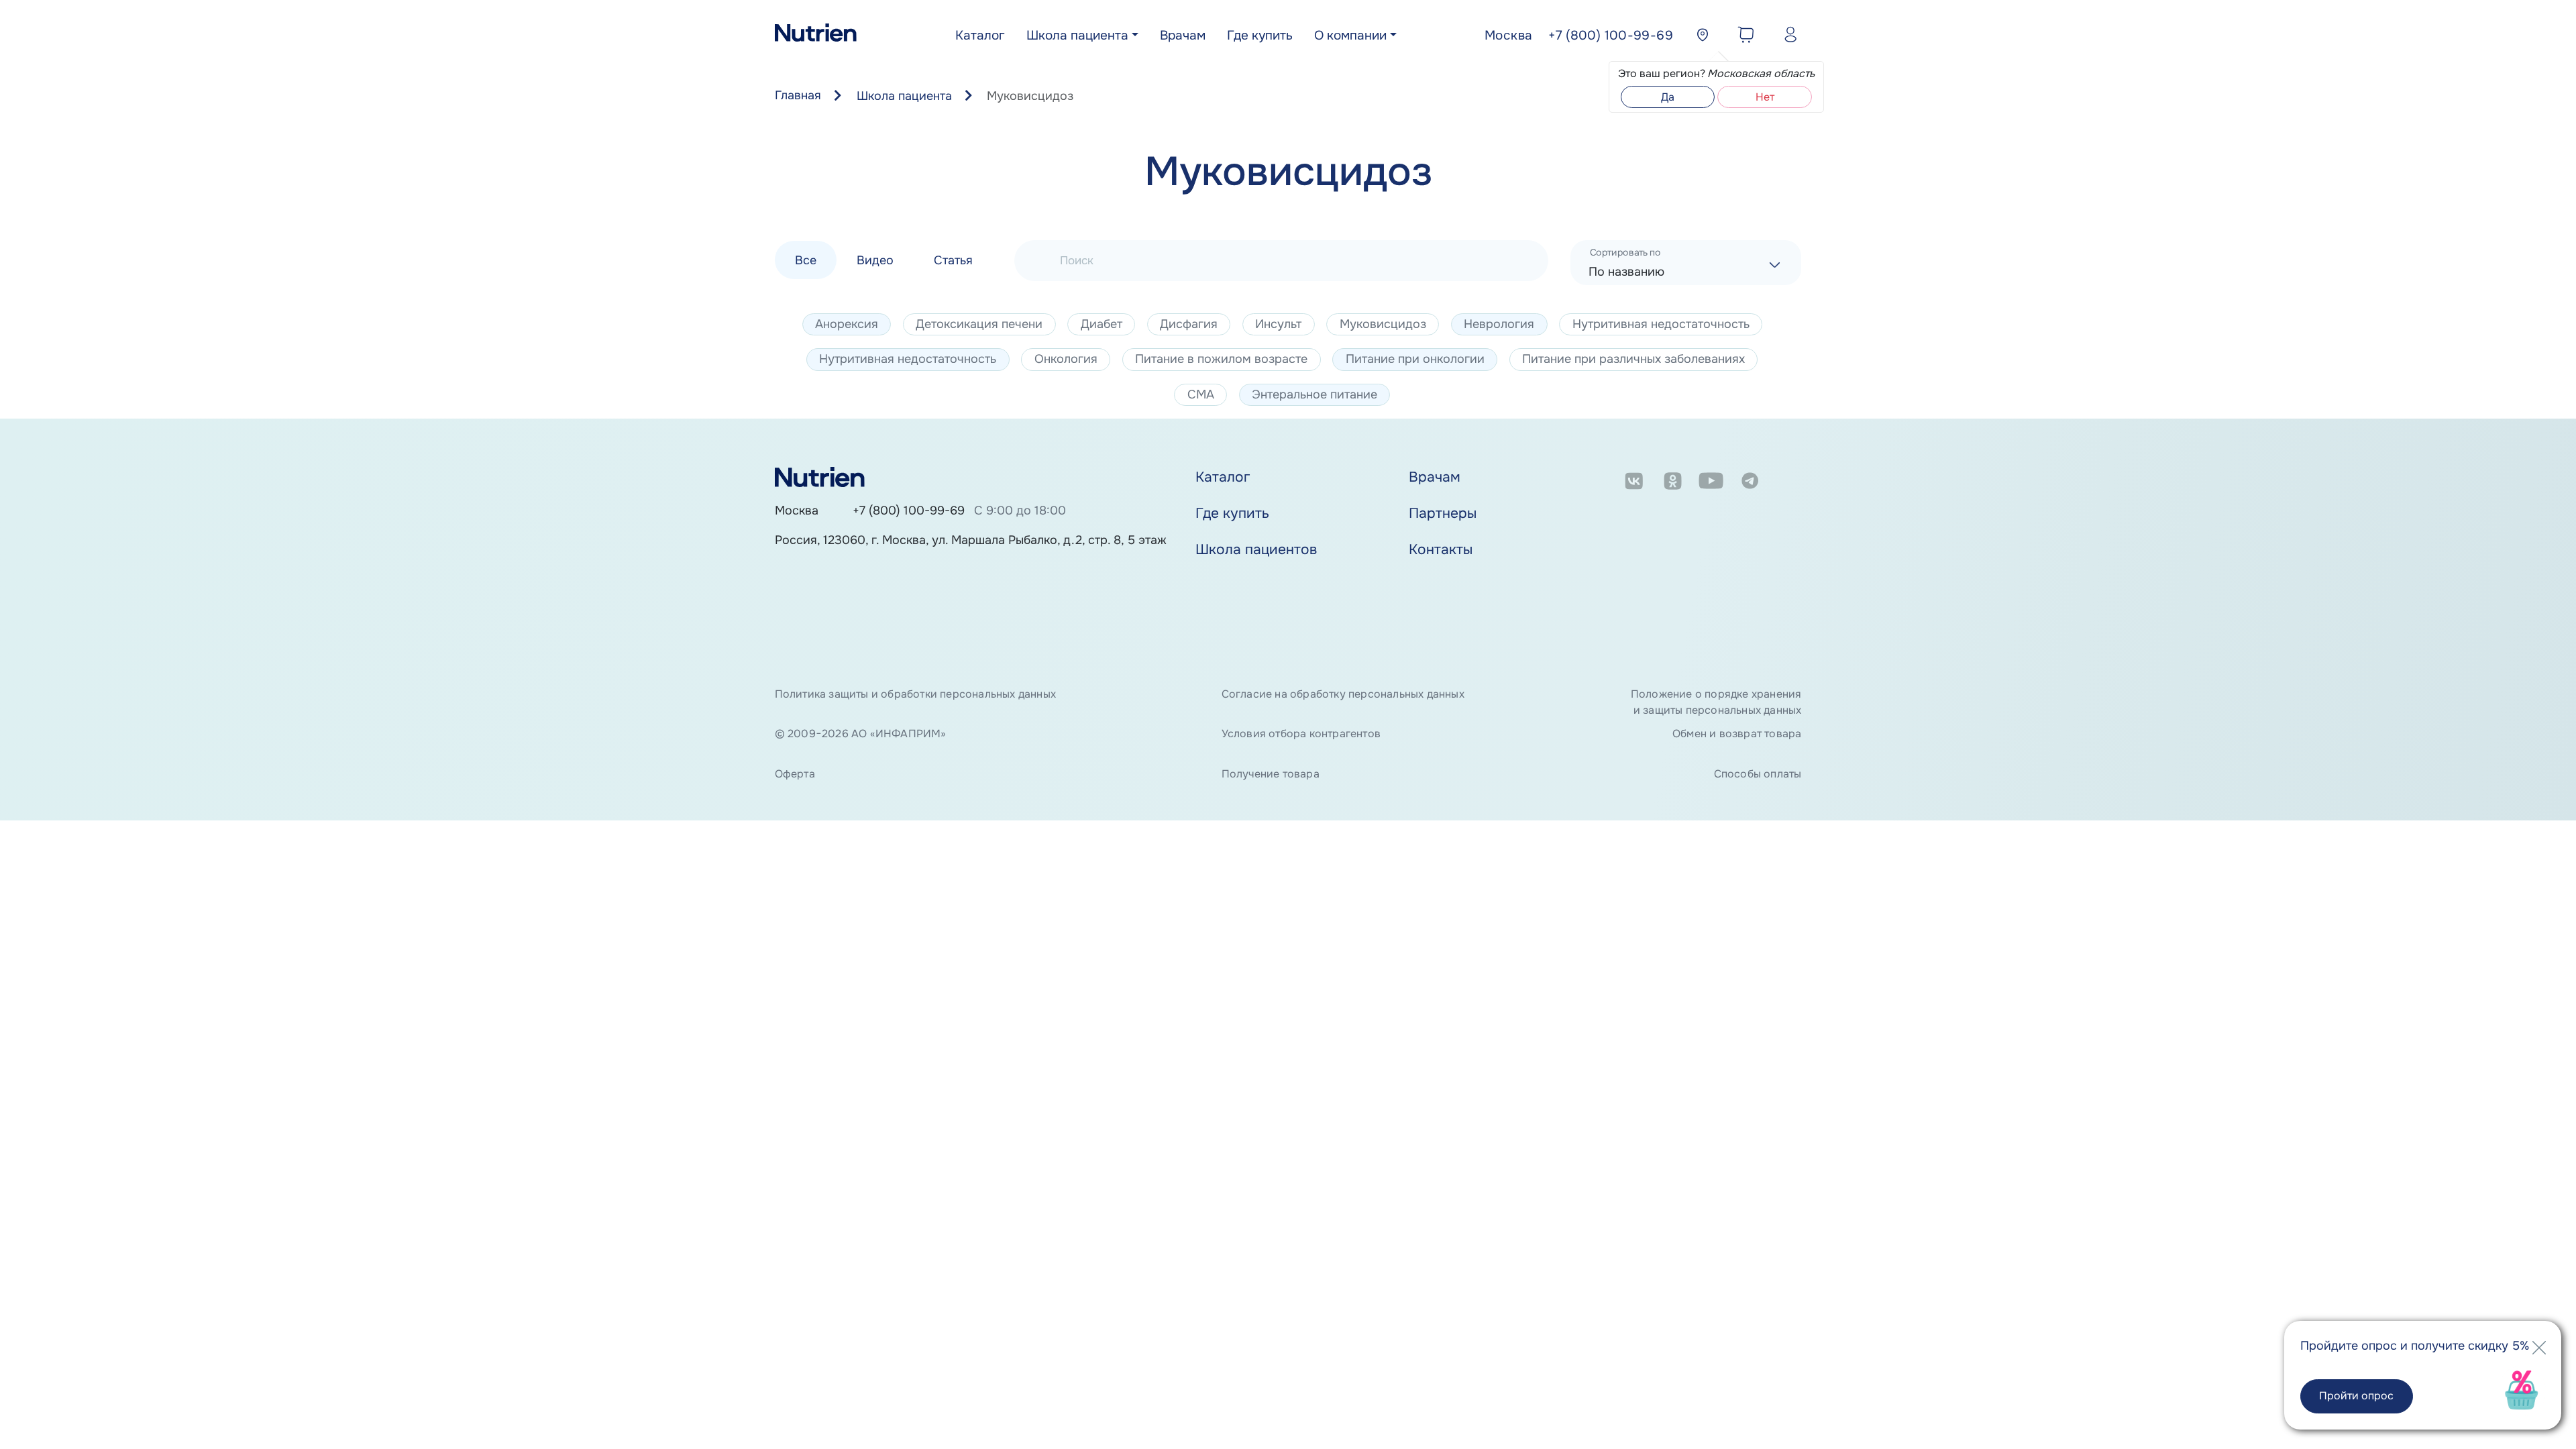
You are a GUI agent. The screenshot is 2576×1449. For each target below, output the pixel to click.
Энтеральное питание (1314, 394)
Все (806, 260)
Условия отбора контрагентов (1301, 734)
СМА (1201, 394)
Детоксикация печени (979, 324)
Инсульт (1278, 324)
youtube (1711, 483)
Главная (798, 95)
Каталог (980, 36)
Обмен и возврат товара (1737, 734)
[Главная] (816, 36)
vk (1634, 483)
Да (1668, 97)
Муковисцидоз (1383, 324)
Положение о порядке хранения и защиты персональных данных (1716, 702)
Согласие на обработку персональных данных (1343, 694)
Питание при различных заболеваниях (1633, 359)
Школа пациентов (1256, 549)
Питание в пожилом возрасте (1221, 359)
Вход (1787, 37)
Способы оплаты (1758, 774)
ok (1673, 483)
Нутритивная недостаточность (1661, 324)
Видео (875, 260)
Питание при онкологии (1415, 359)
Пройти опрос (2356, 1396)
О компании (1350, 36)
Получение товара (1271, 774)
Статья (953, 260)
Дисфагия (1189, 324)
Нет (1765, 97)
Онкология (1066, 359)
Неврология (1499, 324)
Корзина (1742, 37)
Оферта (795, 774)
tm (1750, 483)
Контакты (1441, 549)
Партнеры (1443, 513)
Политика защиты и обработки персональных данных (915, 694)
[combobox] (1686, 263)
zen (1789, 483)
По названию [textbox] (1626, 272)
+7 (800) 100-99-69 (909, 511)
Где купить (1260, 36)
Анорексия (847, 324)
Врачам (1183, 36)
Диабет (1102, 324)
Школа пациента (1077, 36)
